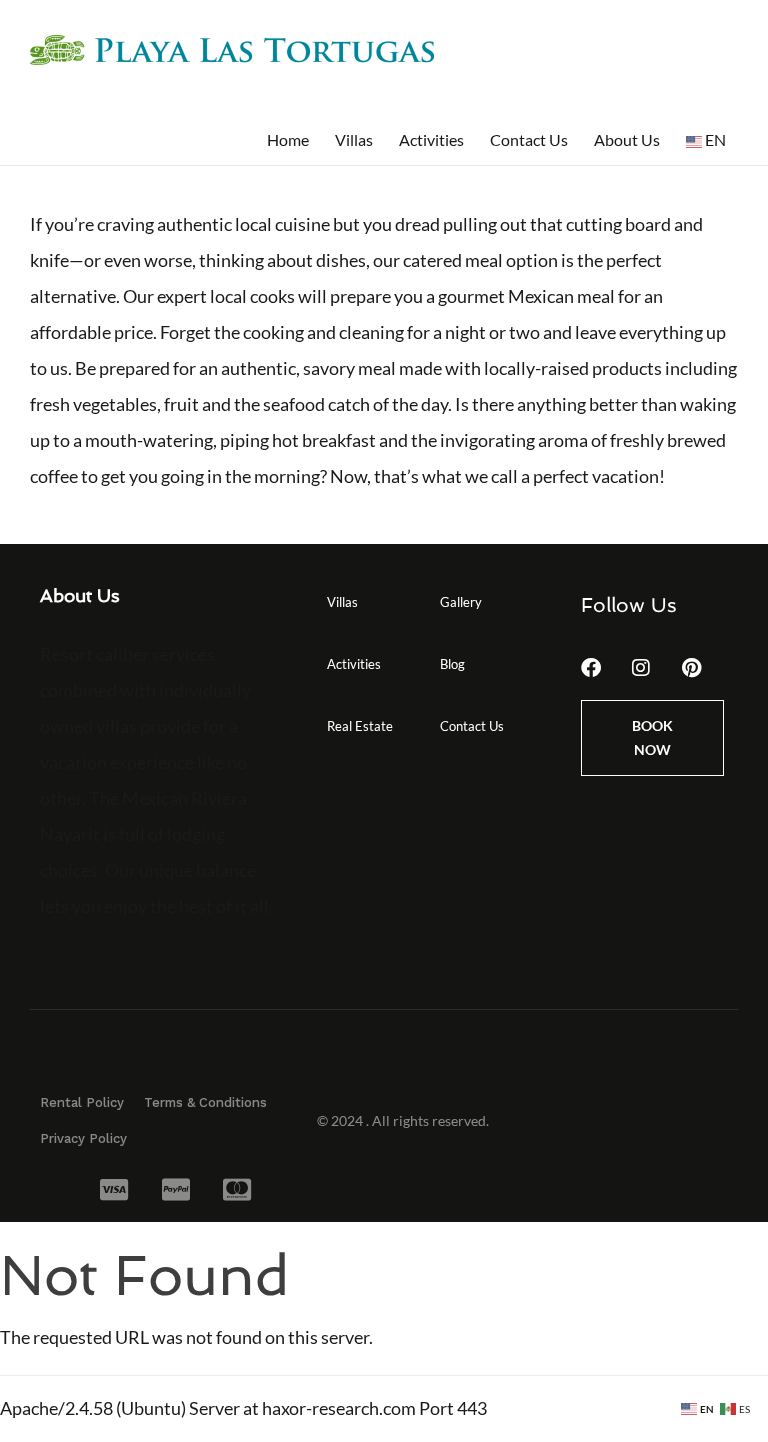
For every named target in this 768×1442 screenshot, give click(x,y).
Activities (431, 139)
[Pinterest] (691, 668)
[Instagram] (641, 668)
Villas (354, 139)
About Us (627, 139)
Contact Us (529, 139)
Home (288, 139)
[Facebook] (591, 668)
